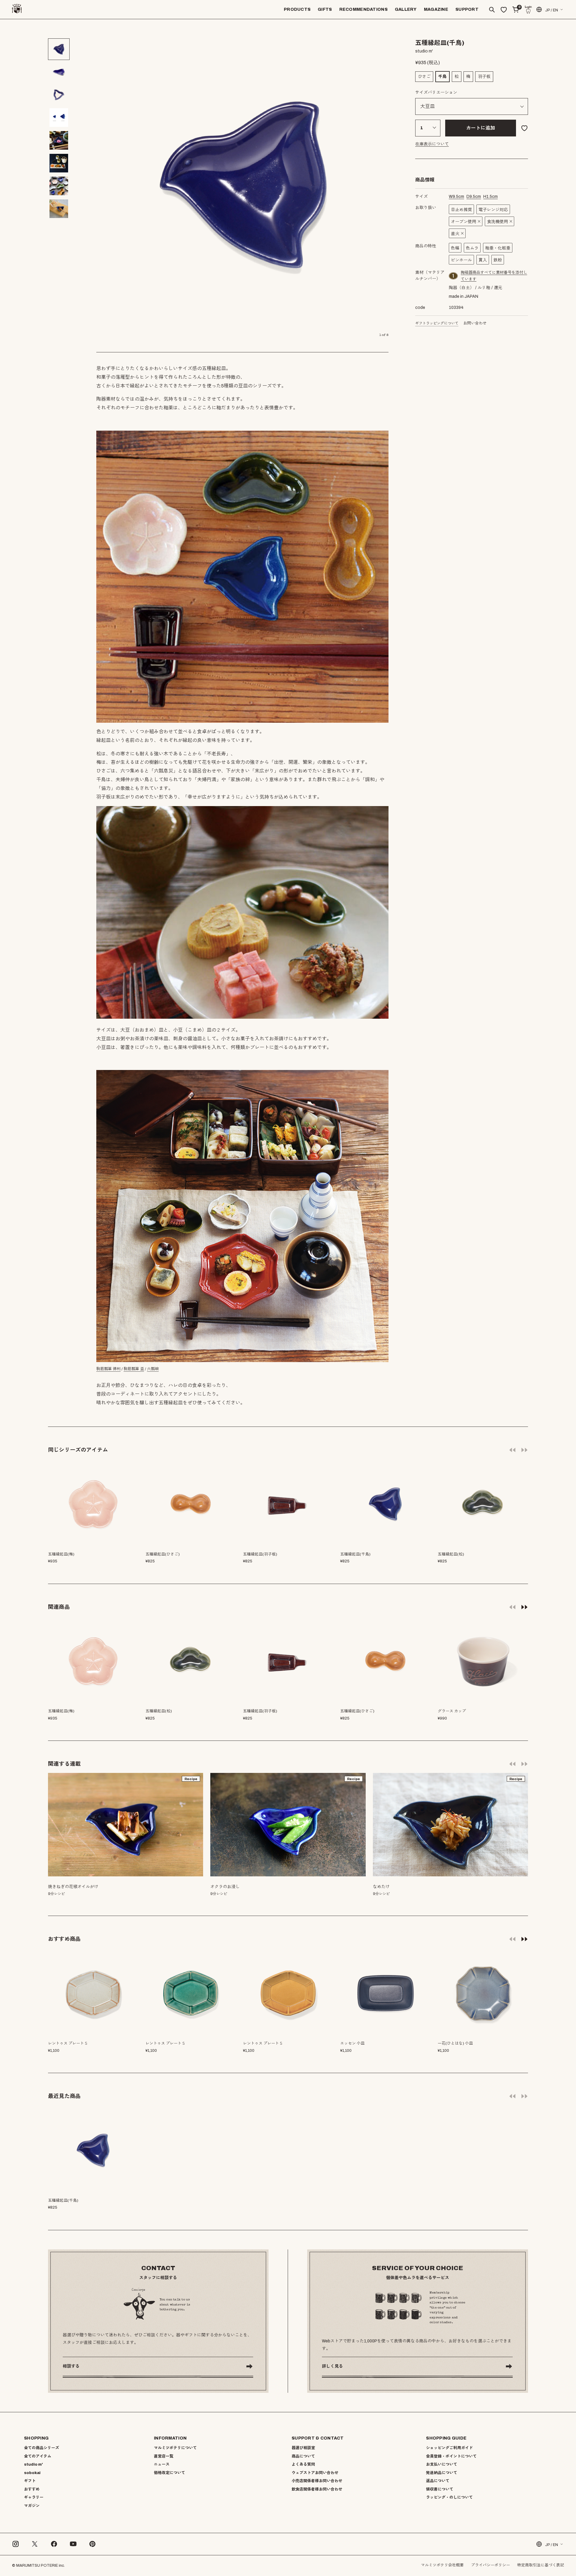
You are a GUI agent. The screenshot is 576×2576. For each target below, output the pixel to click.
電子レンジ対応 (493, 210)
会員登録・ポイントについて (451, 2456)
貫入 (483, 260)
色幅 (455, 248)
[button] (524, 1607)
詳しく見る (332, 2366)
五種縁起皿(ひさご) (357, 1711)
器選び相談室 (303, 2448)
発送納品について (442, 2473)
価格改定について (169, 2473)
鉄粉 (498, 260)
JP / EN (552, 10)
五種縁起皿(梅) (61, 1711)
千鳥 (442, 77)
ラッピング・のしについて (449, 2497)
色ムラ (472, 248)
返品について (438, 2481)
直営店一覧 (164, 2456)
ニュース (162, 2464)
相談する (71, 2366)
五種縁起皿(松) (159, 1711)
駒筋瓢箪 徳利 (108, 1369)
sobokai (32, 2473)
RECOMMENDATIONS (363, 9)
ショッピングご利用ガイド (449, 2448)
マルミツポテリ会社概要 (442, 2565)
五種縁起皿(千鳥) (63, 2201)
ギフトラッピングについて (437, 323)
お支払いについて (442, 2464)
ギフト (30, 2481)
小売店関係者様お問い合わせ (317, 2481)
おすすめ (32, 2489)
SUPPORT (467, 9)
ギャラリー (34, 2497)
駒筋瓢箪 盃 (134, 1369)
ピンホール (461, 260)
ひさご (424, 77)
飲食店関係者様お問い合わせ (317, 2489)
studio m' (33, 2464)
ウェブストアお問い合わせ (315, 2473)
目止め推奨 (461, 210)
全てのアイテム (38, 2456)
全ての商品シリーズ (42, 2448)
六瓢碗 (153, 1369)
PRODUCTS (297, 9)
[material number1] (454, 276)
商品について (303, 2456)
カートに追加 (481, 128)
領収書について (440, 2489)
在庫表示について (432, 144)
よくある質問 (303, 2464)
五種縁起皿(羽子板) (260, 1711)
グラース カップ (452, 1711)
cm (456, 197)
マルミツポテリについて (175, 2448)
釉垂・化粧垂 (498, 248)
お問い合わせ (475, 323)
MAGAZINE (436, 9)
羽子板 (484, 77)
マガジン (32, 2506)
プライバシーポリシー (490, 2565)
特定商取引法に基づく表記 (541, 2565)
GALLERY (406, 9)
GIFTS (325, 9)
